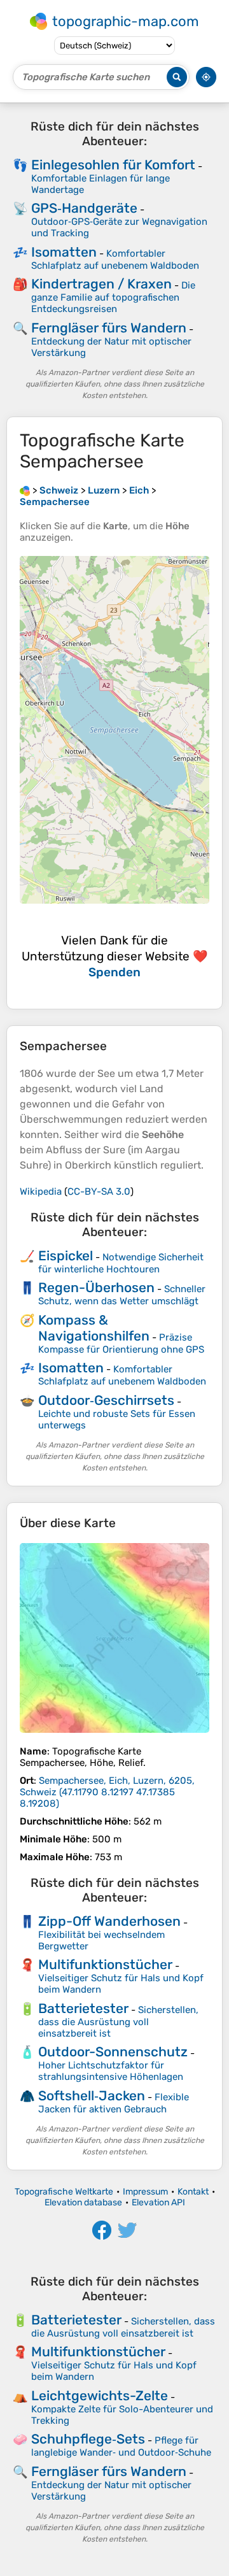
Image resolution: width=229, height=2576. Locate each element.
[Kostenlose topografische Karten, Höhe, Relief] (25, 490)
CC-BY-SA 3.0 (99, 1192)
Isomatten (64, 252)
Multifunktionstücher (105, 1964)
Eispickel (66, 1256)
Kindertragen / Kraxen (101, 284)
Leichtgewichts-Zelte (100, 2395)
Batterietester (83, 2008)
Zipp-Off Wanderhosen (109, 1921)
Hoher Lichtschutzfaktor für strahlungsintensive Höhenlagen (111, 2071)
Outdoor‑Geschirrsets (106, 1400)
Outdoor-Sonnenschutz (113, 2052)
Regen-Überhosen (96, 1287)
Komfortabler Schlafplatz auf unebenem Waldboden (115, 260)
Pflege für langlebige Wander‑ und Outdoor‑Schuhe (121, 2446)
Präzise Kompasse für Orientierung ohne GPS (121, 1343)
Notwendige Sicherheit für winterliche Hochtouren (121, 1263)
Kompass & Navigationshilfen (94, 1328)
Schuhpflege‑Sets (88, 2439)
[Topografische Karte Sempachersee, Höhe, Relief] (114, 1638)
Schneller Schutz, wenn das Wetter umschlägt (122, 1295)
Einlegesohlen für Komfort (113, 165)
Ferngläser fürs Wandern (109, 328)
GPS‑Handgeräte (84, 208)
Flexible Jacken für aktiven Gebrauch (114, 2103)
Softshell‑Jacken (92, 2096)
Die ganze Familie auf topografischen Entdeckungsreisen (113, 297)
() (107, 1792)
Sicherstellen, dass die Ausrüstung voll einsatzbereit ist (118, 2022)
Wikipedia (41, 1192)
